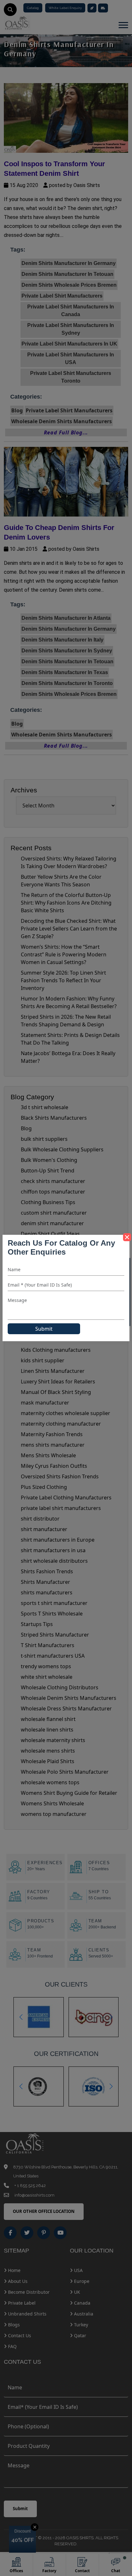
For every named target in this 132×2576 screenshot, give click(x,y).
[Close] (127, 1237)
